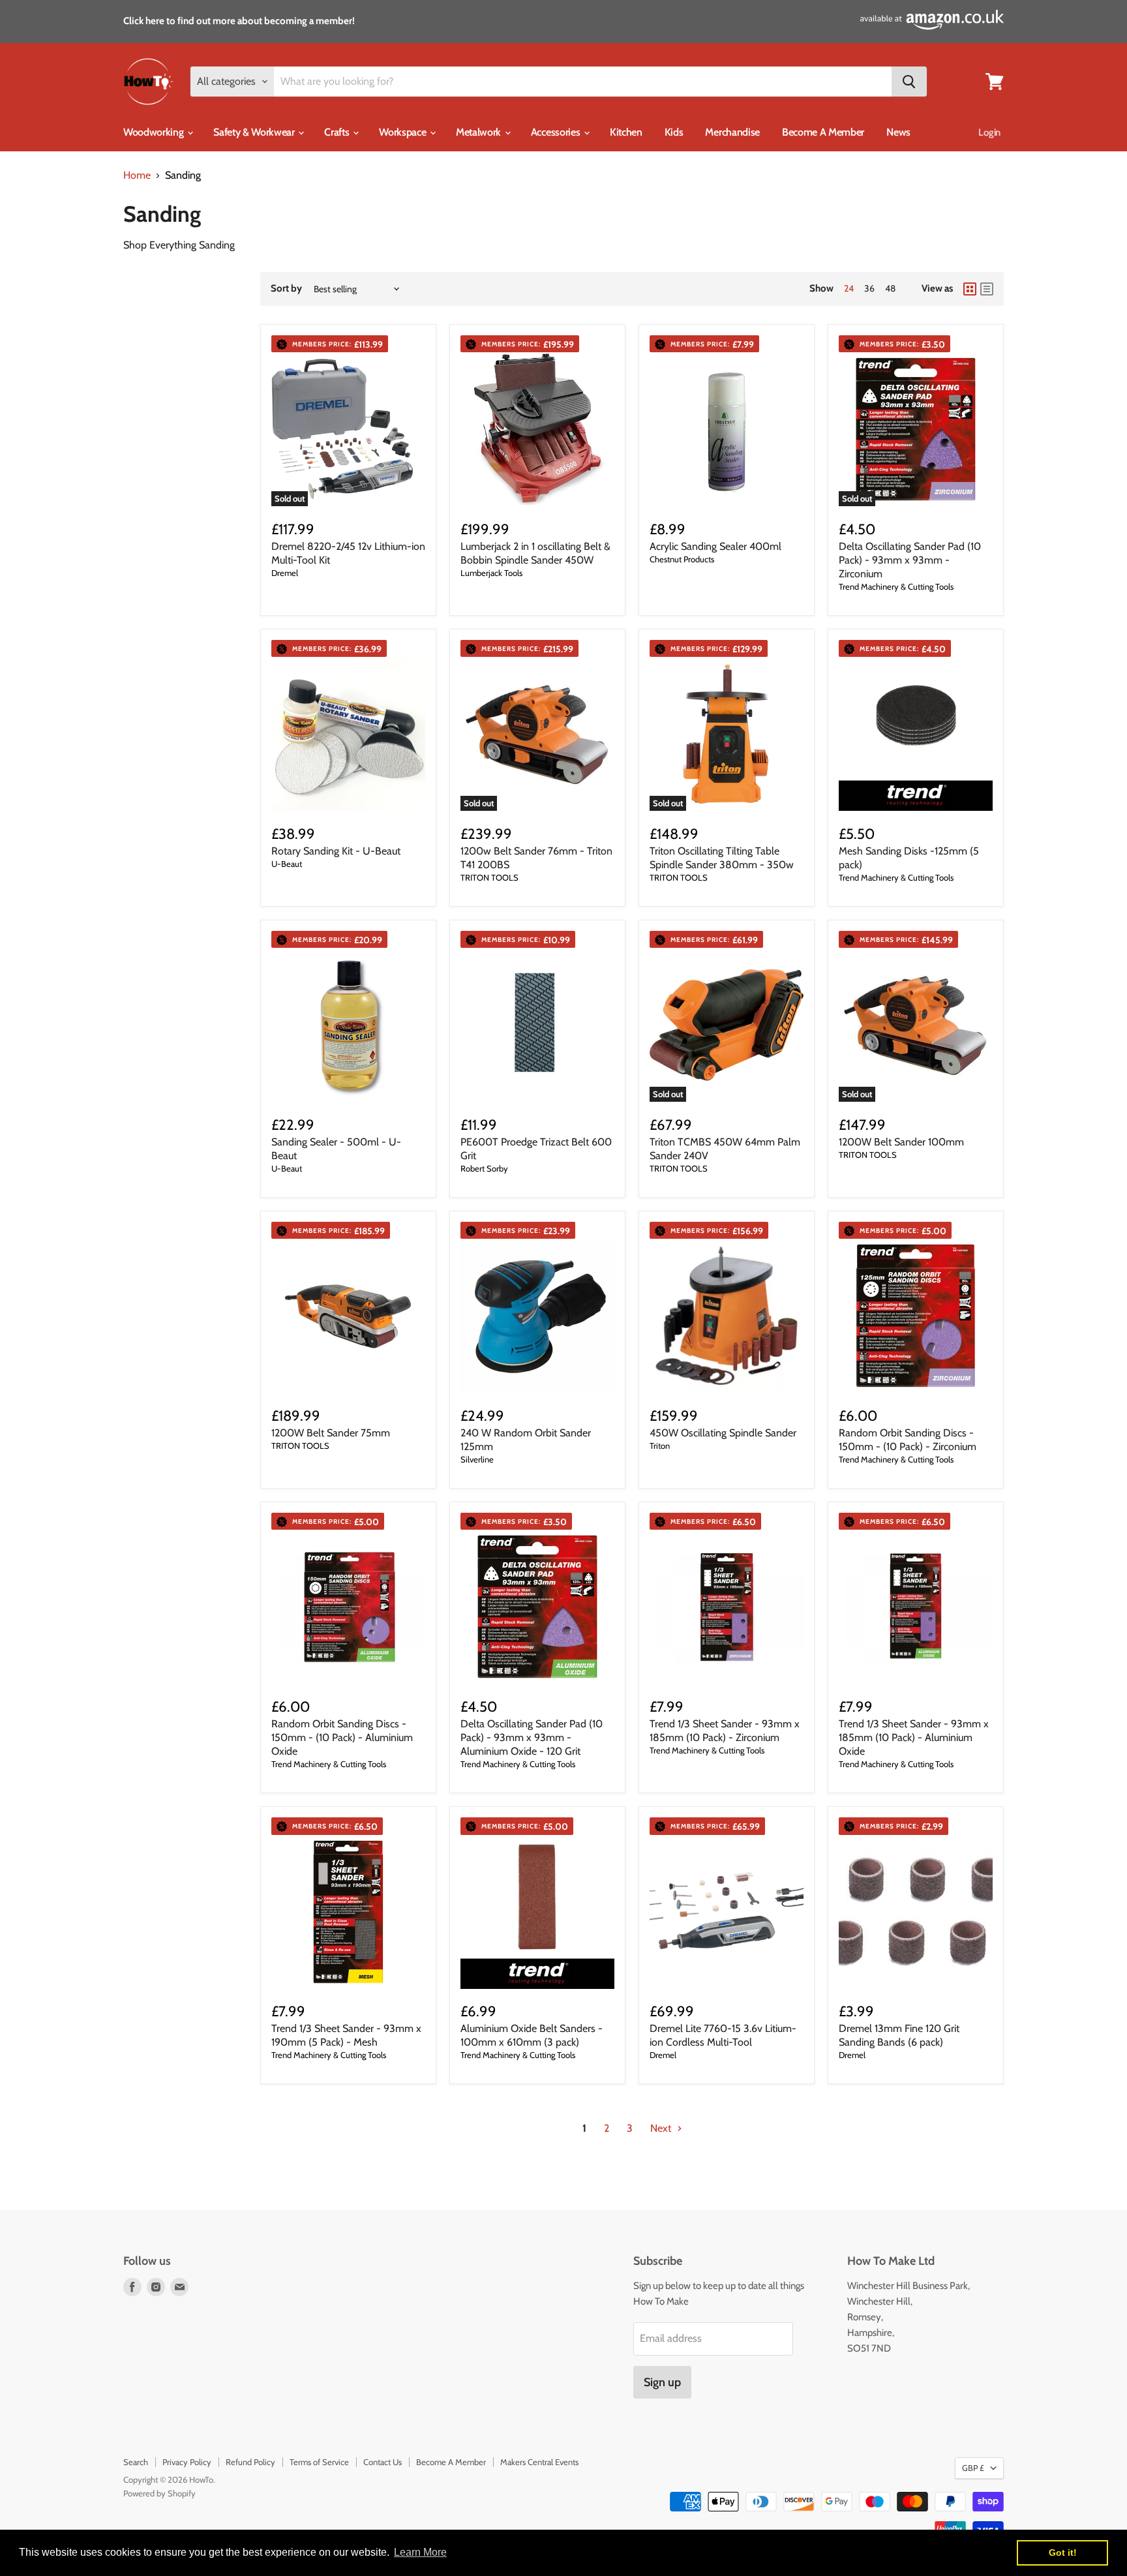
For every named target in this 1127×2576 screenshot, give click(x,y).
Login (989, 132)
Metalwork (480, 132)
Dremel (285, 573)
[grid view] (970, 289)
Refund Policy (250, 2462)
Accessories (557, 132)
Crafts (338, 132)
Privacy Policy (187, 2462)
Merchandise (732, 132)
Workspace (404, 132)
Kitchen (626, 132)
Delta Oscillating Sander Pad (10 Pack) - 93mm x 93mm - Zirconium (910, 560)
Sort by (286, 289)
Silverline (477, 1459)
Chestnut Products (682, 559)
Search (136, 2462)
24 (849, 288)
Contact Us (383, 2462)
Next (662, 2128)
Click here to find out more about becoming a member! (239, 21)
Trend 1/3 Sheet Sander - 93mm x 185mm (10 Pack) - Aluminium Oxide (914, 1737)
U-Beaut (287, 864)
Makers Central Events (539, 2462)
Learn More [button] (420, 2552)
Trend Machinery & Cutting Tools (896, 586)
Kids (674, 132)
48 (890, 288)
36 (869, 288)
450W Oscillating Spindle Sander (723, 1433)
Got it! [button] (1063, 2553)
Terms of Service (319, 2462)
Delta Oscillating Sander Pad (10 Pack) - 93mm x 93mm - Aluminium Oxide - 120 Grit (532, 1737)
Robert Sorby (484, 1168)
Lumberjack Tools (491, 573)
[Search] (909, 82)
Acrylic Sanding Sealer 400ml (715, 546)
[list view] (987, 289)
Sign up (662, 2382)
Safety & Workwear (255, 132)
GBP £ (973, 2468)
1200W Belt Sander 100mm (901, 1142)
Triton (660, 1446)
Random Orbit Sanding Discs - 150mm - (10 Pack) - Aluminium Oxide (342, 1737)
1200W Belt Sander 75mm (331, 1433)
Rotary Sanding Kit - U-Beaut (336, 851)
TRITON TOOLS (489, 877)
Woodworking (155, 132)
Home (137, 175)
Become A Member (823, 132)
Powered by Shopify (159, 2493)
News (898, 132)
